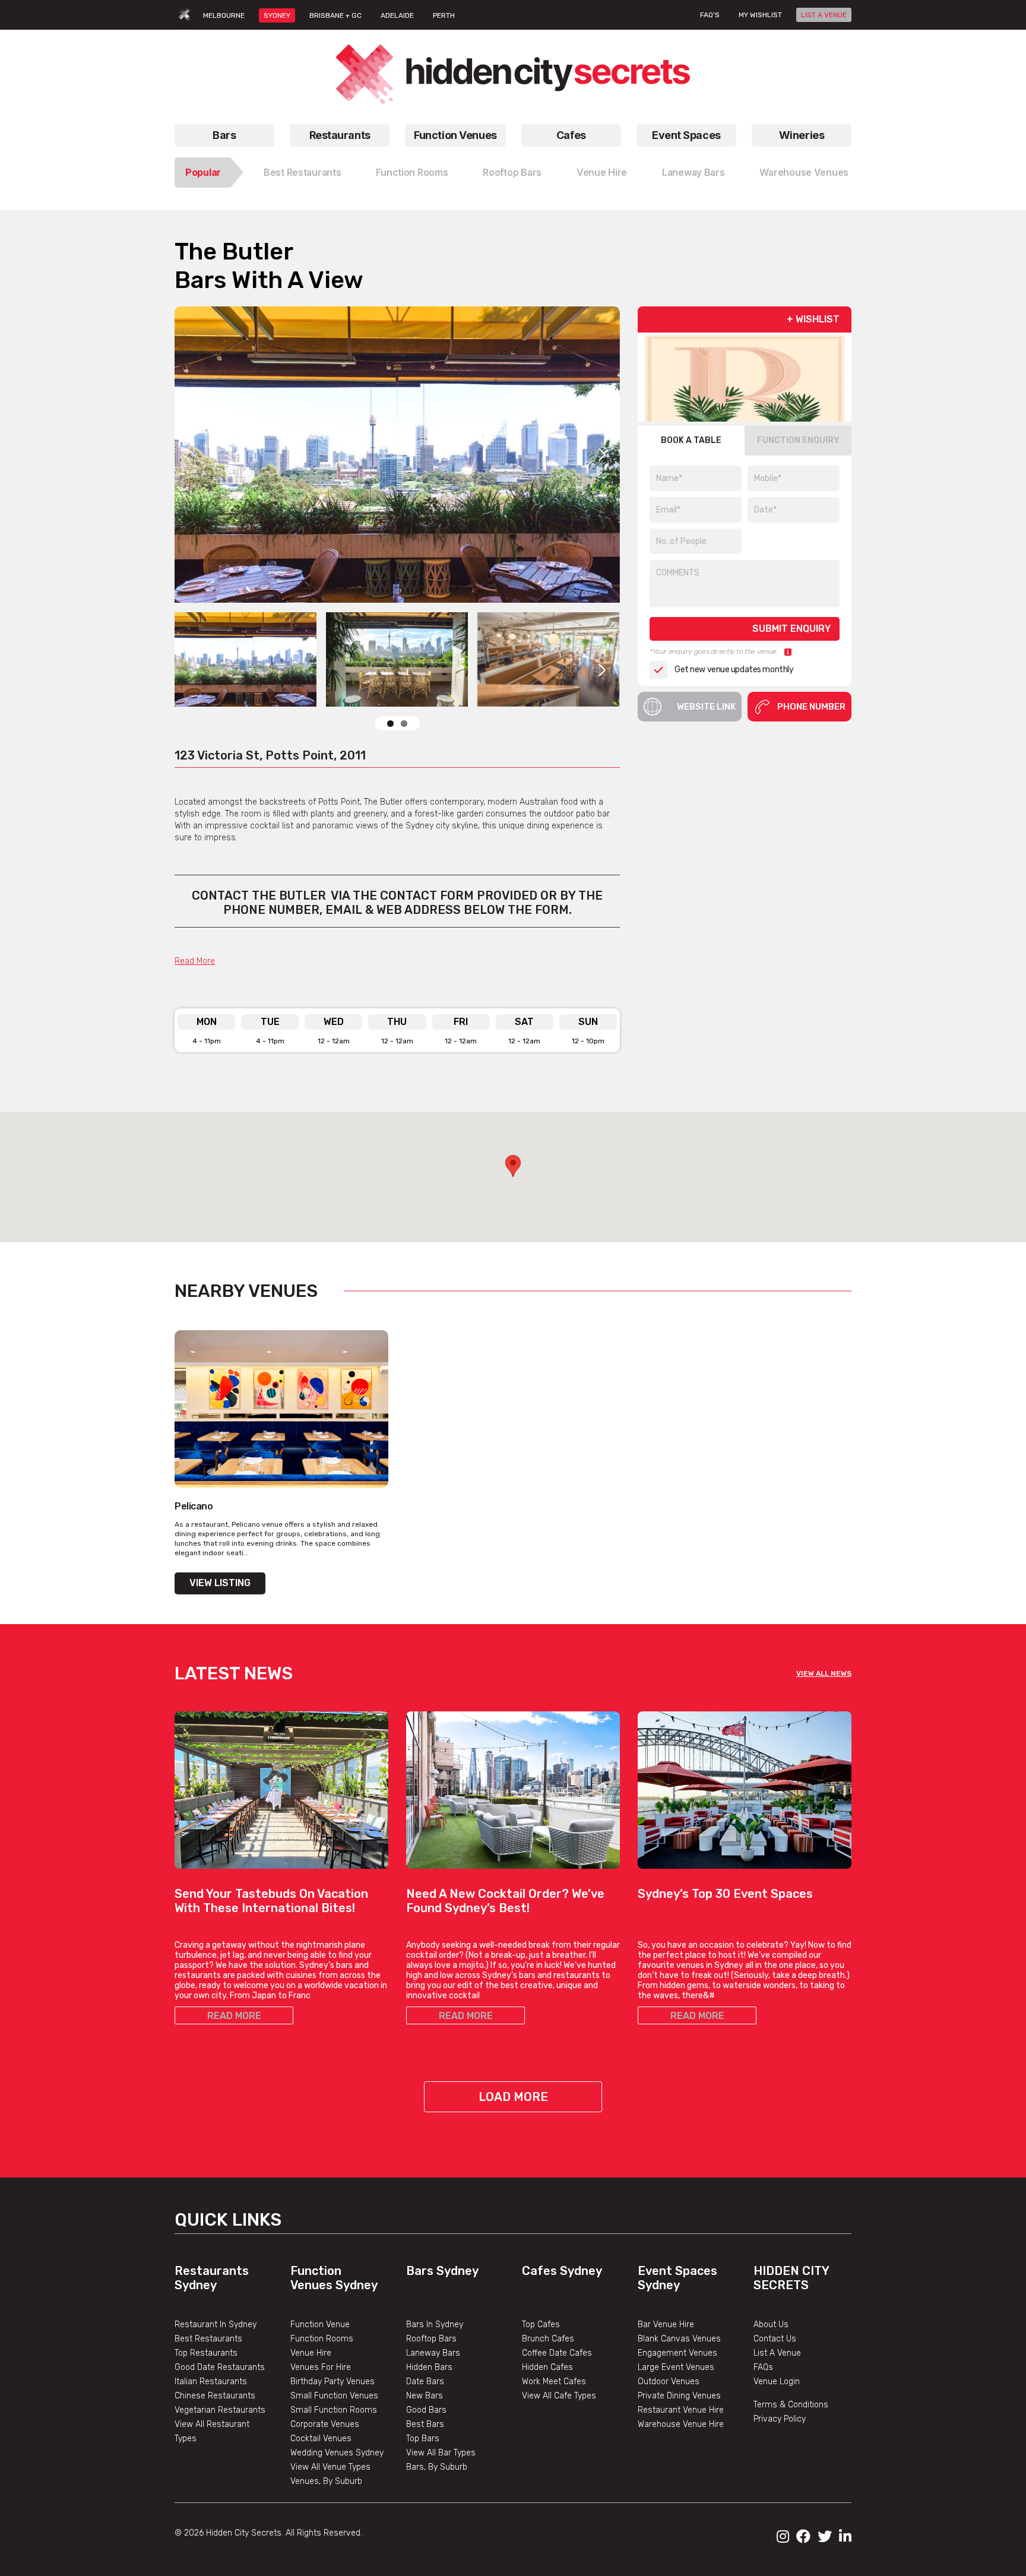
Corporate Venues (325, 2424)
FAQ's (710, 15)
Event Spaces (686, 135)
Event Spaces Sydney (677, 2278)
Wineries (802, 135)
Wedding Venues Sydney (337, 2453)
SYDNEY (277, 15)
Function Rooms (412, 172)
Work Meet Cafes (554, 2382)
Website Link (706, 707)
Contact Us (775, 2339)
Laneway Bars (693, 172)
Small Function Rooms (334, 2410)
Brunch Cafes (548, 2339)
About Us (771, 2325)
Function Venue (320, 2325)
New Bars (425, 2396)
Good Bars (426, 2410)
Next (602, 455)
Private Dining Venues (679, 2396)
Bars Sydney (442, 2271)
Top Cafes (541, 2325)
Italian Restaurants (211, 2382)
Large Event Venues (676, 2367)
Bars (224, 135)
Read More (195, 961)
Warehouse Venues (804, 172)
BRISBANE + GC (335, 15)
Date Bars (425, 2382)
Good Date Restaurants (220, 2367)
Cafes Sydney (562, 2271)
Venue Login (777, 2382)
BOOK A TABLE (691, 440)
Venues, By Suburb (326, 2481)
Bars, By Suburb (437, 2467)
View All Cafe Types (559, 2396)
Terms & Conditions (791, 2405)
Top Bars (423, 2439)
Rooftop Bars (512, 172)
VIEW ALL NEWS (824, 1673)
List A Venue (777, 2353)
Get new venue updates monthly (734, 670)
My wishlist (760, 15)
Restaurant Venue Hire (681, 2410)
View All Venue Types (330, 2467)
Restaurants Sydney (212, 2278)
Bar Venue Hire (666, 2325)
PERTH (444, 15)
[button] (513, 1166)
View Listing (220, 1583)
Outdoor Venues (669, 2382)
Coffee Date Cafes (557, 2353)
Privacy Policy (780, 2419)
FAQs (763, 2367)
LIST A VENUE (824, 15)
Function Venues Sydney (334, 2278)
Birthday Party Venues (332, 2382)
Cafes (571, 135)
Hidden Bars (429, 2367)
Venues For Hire (321, 2367)
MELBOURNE (224, 15)
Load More (513, 2097)
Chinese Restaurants (215, 2396)
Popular (203, 172)
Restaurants (340, 135)
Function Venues (455, 135)
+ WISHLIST (813, 319)
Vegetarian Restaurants (220, 2410)
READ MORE (234, 2016)
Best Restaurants (303, 172)
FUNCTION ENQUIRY (798, 440)
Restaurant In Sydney (216, 2325)
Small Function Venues (334, 2396)
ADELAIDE (397, 15)
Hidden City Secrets (791, 2278)
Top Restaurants (206, 2353)
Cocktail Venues (321, 2439)
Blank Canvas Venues (679, 2339)
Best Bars (425, 2424)
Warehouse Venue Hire (681, 2424)
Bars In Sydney (435, 2325)
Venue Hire (602, 172)
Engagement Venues (677, 2353)
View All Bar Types (441, 2453)
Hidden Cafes (547, 2367)
